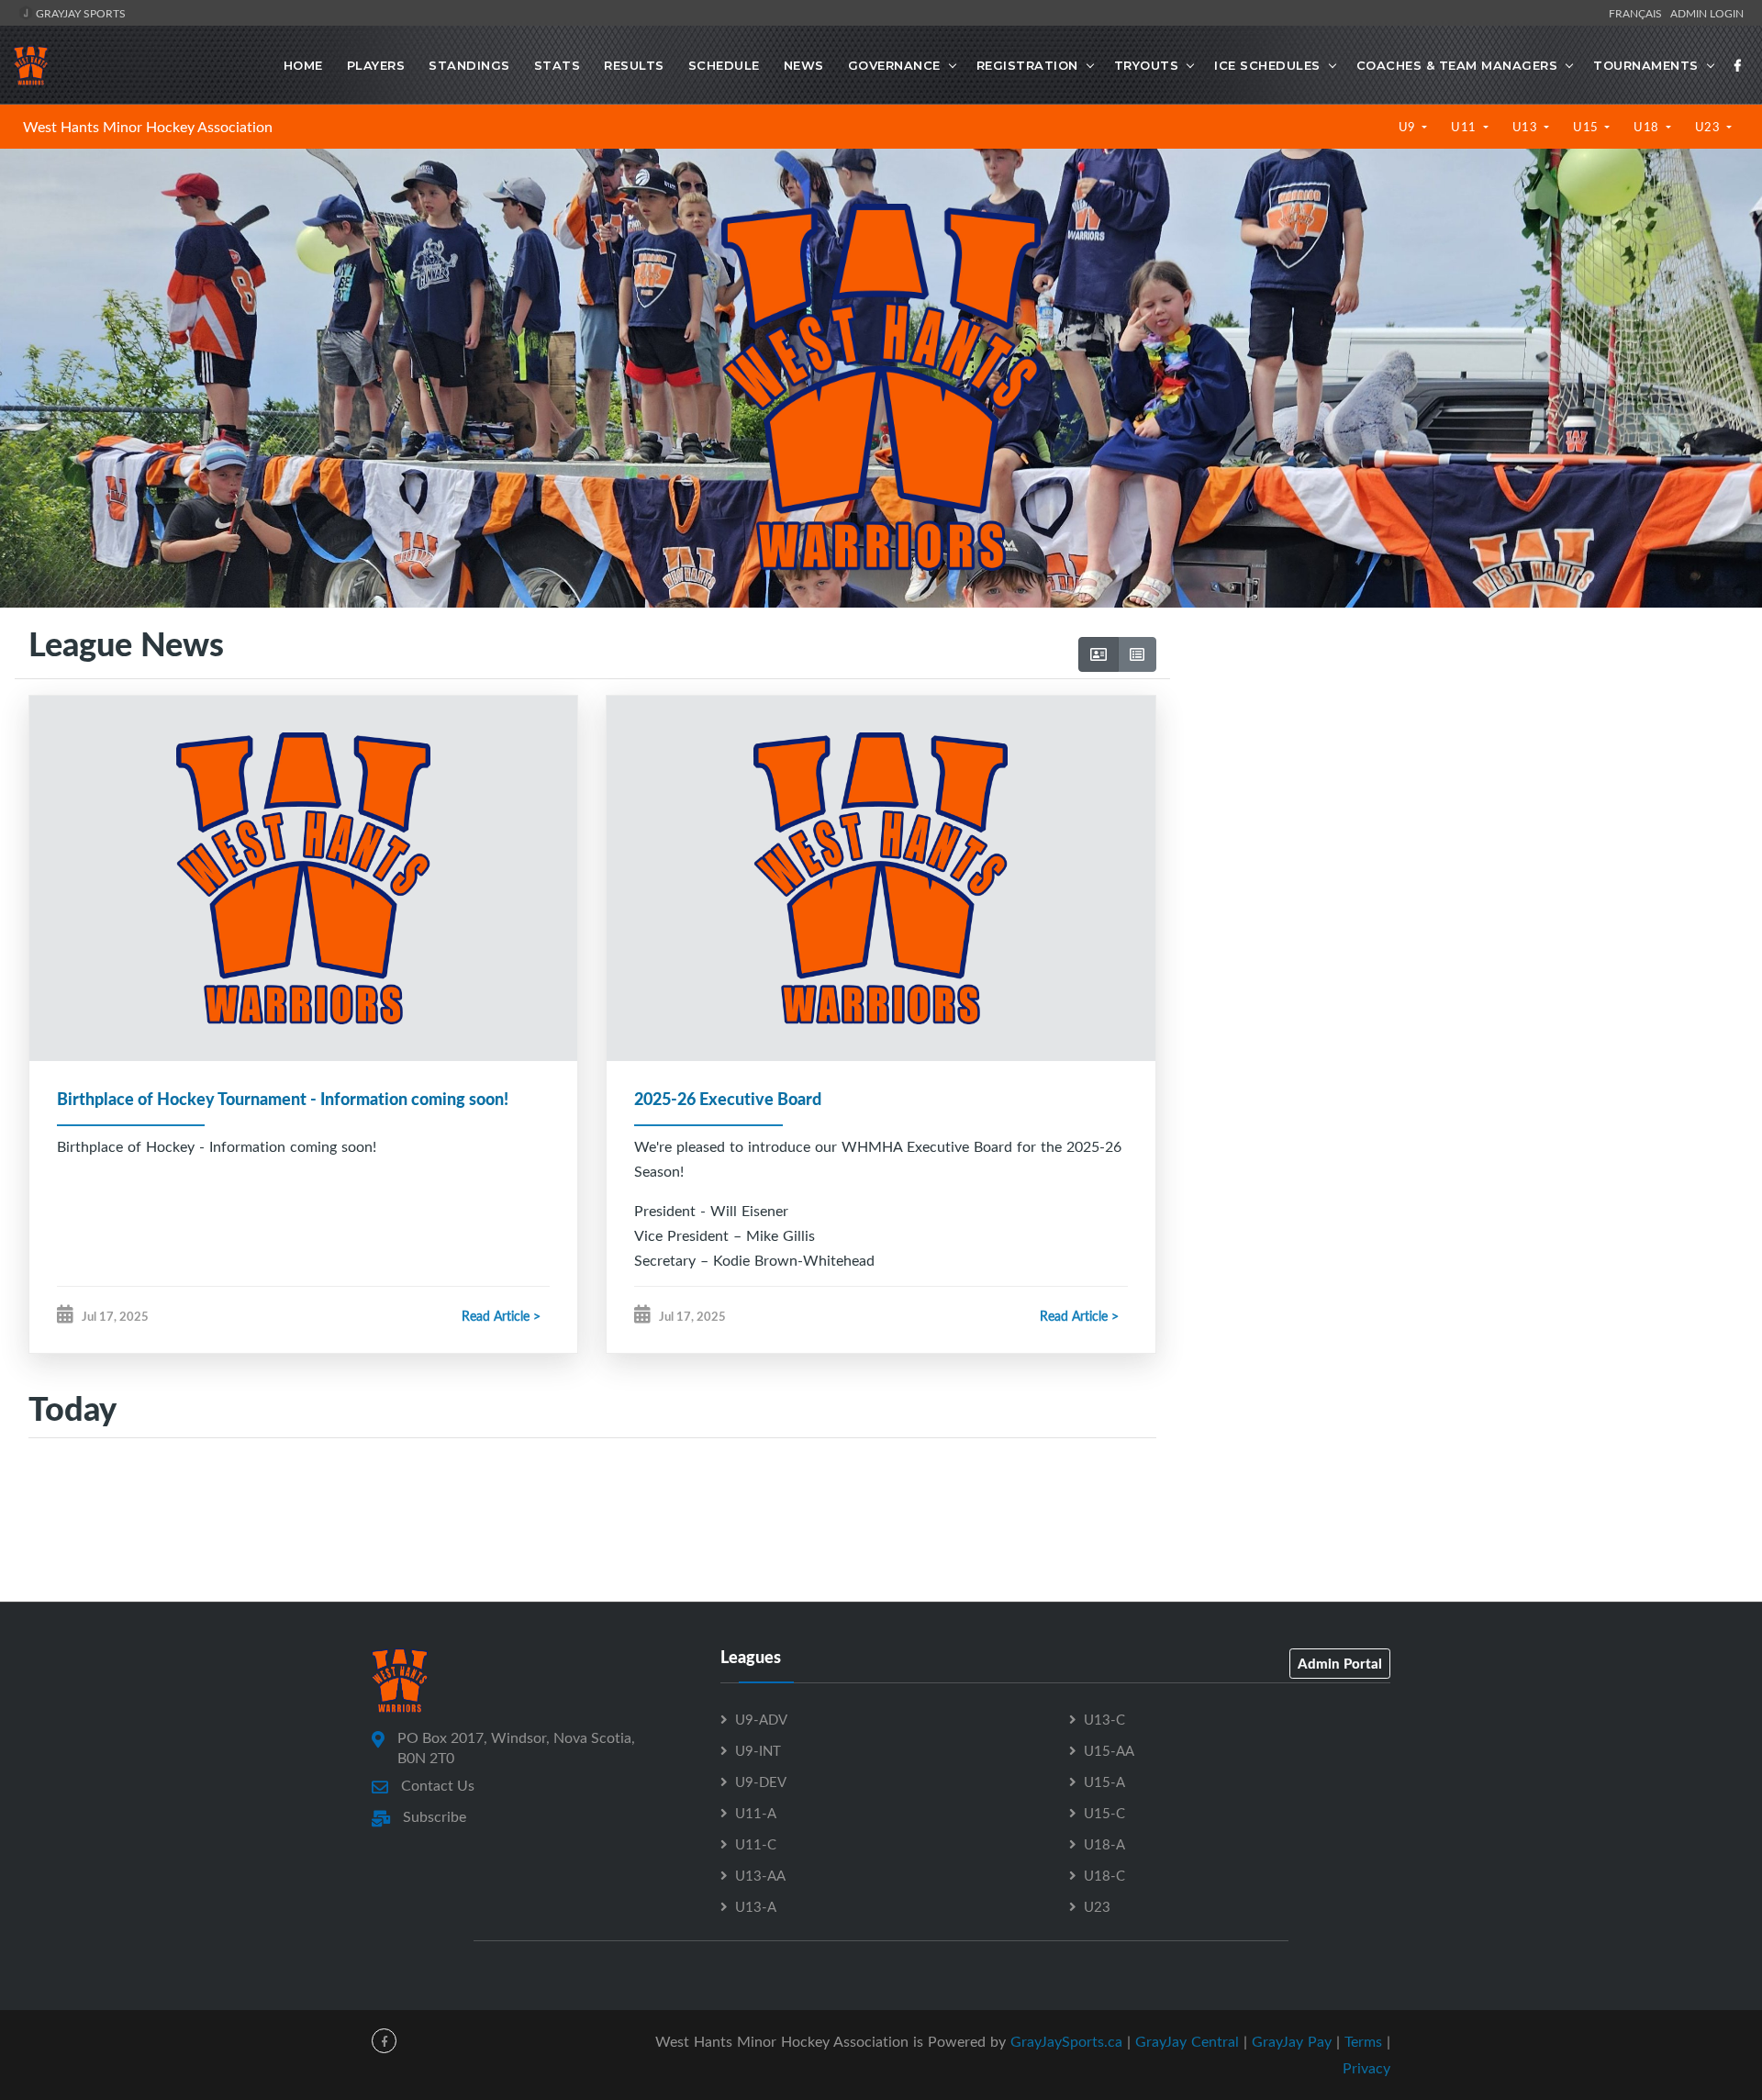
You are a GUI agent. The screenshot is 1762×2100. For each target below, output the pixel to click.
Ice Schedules (1267, 65)
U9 (1409, 127)
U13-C (1104, 1719)
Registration (1027, 65)
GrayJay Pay (1292, 2041)
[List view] (1137, 654)
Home (303, 65)
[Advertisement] (1459, 799)
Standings (469, 65)
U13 (1527, 127)
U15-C (1104, 1813)
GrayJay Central (1187, 2041)
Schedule (724, 65)
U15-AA (1109, 1750)
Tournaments (1646, 65)
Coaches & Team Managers (1457, 65)
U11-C (756, 1844)
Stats (558, 65)
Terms (1363, 2041)
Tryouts (1147, 65)
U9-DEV (761, 1782)
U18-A (1104, 1844)
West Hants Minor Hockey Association (148, 127)
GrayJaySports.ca (1066, 2041)
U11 (1465, 127)
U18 (1648, 127)
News (804, 65)
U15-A (1104, 1782)
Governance (894, 65)
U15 (1587, 127)
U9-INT (758, 1750)
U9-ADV (761, 1719)
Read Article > (501, 1316)
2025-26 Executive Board (728, 1099)
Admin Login (1707, 13)
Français (1638, 13)
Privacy (1366, 2068)
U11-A (756, 1813)
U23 (1709, 127)
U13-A (756, 1906)
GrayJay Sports (79, 13)
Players (376, 65)
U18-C (1104, 1875)
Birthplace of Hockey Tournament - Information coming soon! (283, 1099)
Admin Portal (1340, 1663)
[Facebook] (1738, 65)
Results (634, 65)
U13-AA (760, 1875)
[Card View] (1098, 654)
